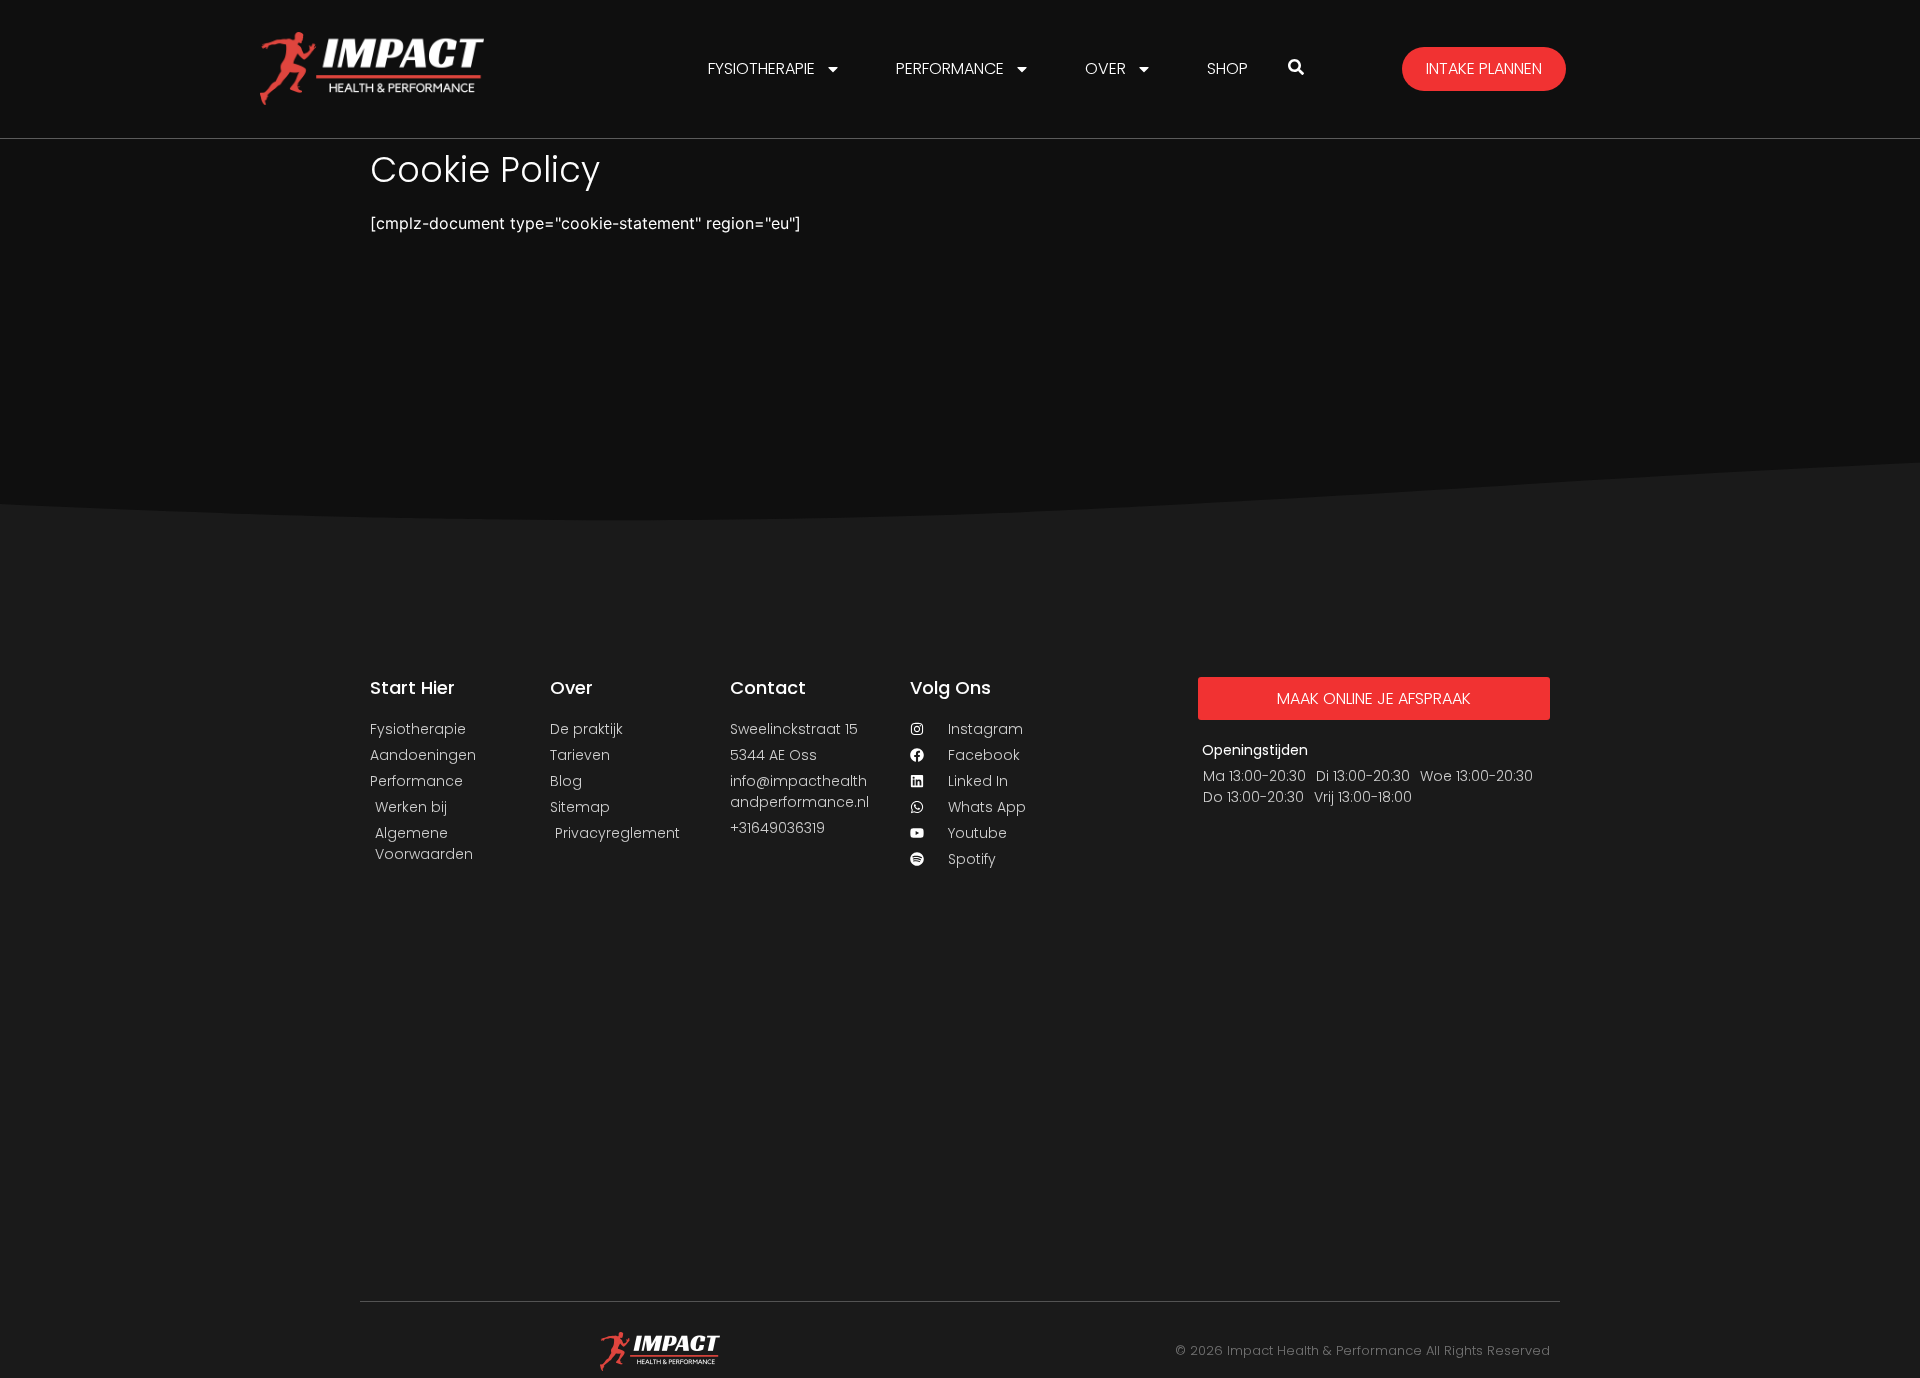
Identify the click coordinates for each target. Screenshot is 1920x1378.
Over (1105, 68)
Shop (1227, 68)
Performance (950, 68)
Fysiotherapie (761, 68)
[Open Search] (1296, 67)
